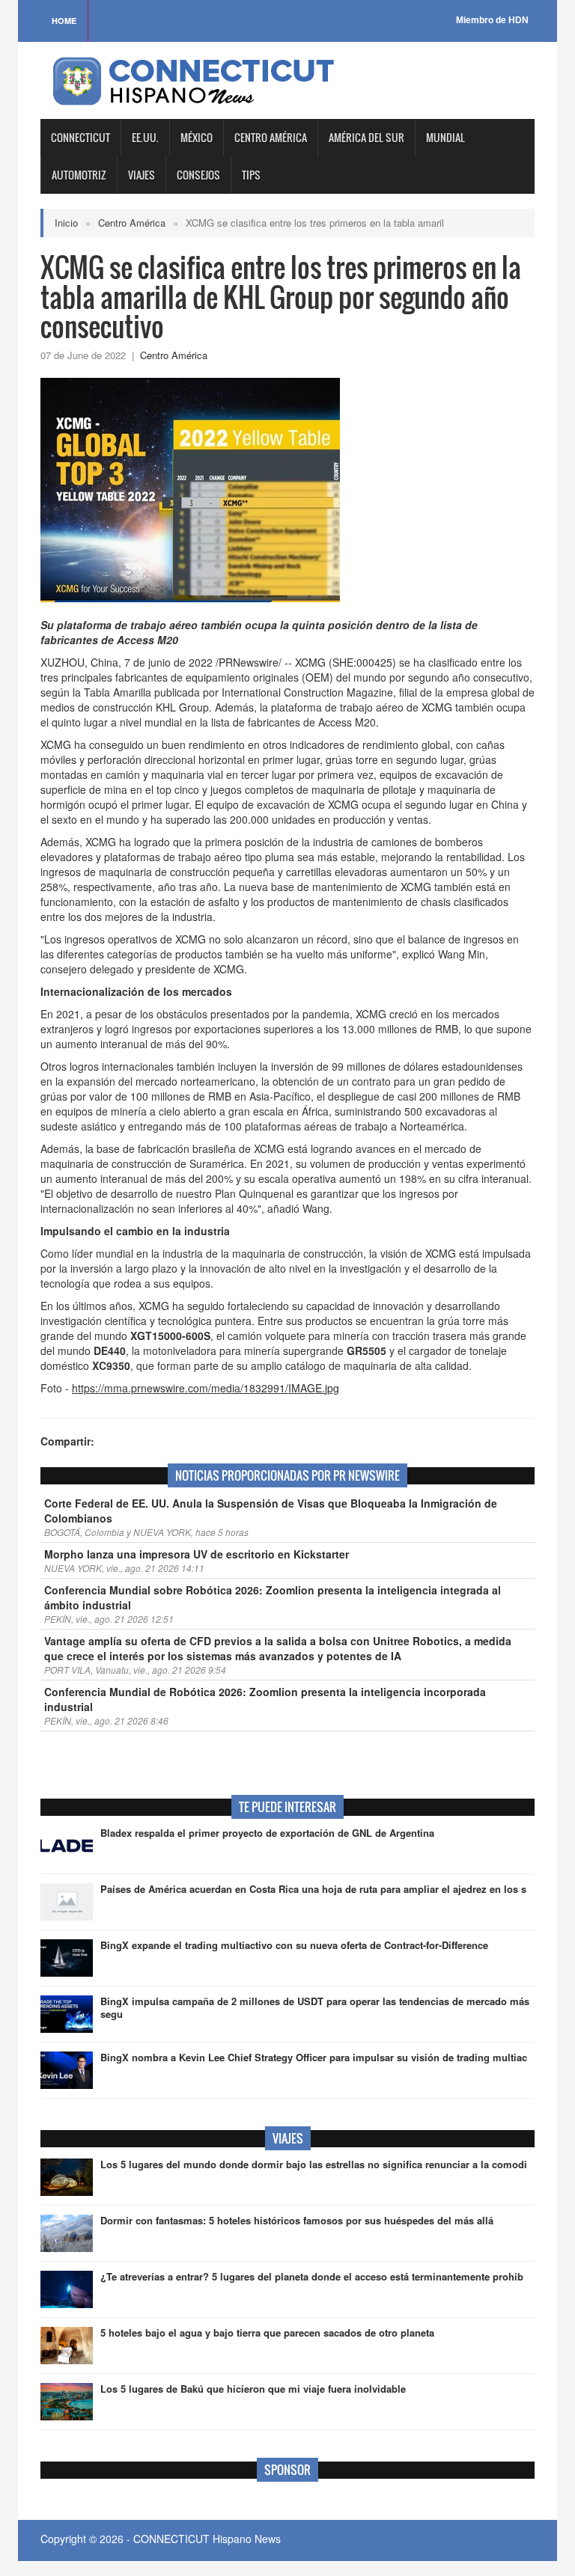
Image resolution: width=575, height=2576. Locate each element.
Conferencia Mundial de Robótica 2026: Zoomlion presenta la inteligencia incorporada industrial (265, 1699)
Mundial (445, 137)
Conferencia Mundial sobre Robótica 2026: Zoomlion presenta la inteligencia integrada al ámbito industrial (273, 1597)
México (197, 137)
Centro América (271, 137)
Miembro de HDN (492, 20)
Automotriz (79, 175)
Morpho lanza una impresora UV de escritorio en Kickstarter (197, 1554)
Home (64, 21)
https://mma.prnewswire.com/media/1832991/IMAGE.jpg (206, 1388)
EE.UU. (145, 137)
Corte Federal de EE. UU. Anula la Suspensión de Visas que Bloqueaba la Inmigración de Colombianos (271, 1511)
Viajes (142, 175)
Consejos (198, 175)
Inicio (66, 223)
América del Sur (366, 137)
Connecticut (80, 137)
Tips (251, 175)
